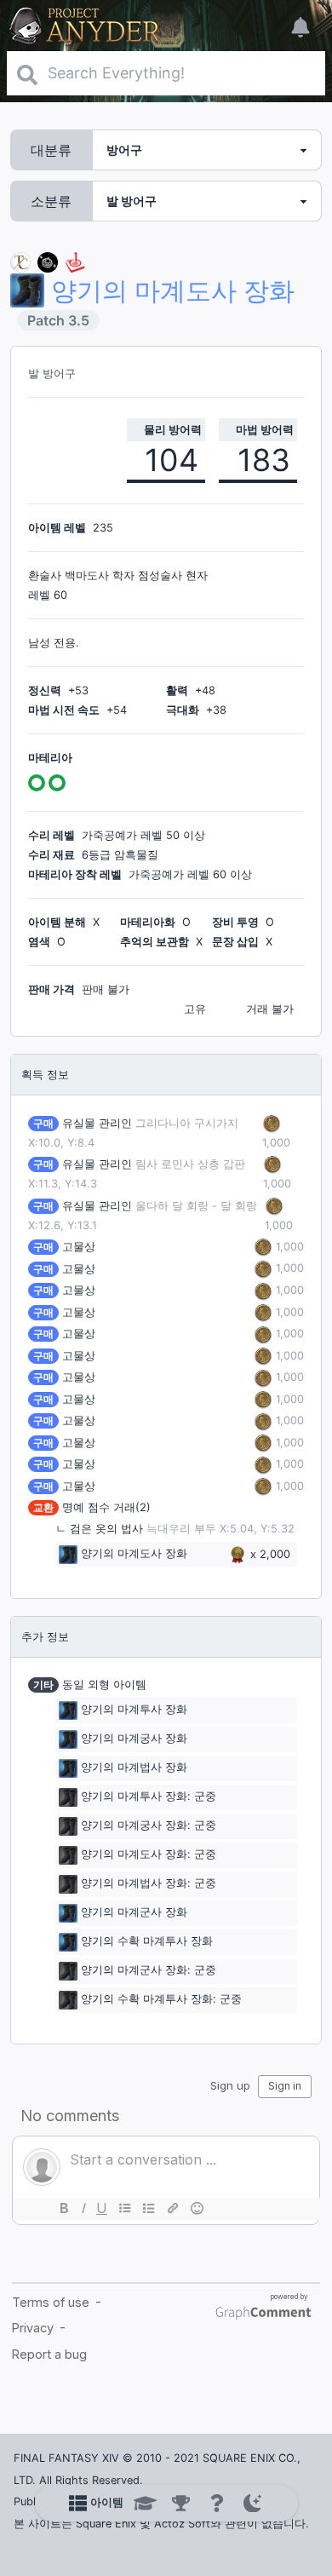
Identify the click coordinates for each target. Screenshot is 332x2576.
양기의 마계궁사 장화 (134, 1739)
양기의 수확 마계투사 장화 (147, 1942)
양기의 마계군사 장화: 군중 (149, 1971)
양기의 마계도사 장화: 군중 (149, 1855)
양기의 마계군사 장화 (134, 1913)
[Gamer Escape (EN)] (75, 261)
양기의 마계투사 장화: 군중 (149, 1797)
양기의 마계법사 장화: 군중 (149, 1884)
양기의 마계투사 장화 (134, 1710)
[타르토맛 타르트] (48, 261)
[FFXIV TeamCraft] (20, 261)
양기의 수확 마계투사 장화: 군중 (161, 2000)
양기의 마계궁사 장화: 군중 (149, 1826)
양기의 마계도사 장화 (134, 1554)
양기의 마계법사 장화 (134, 1768)
